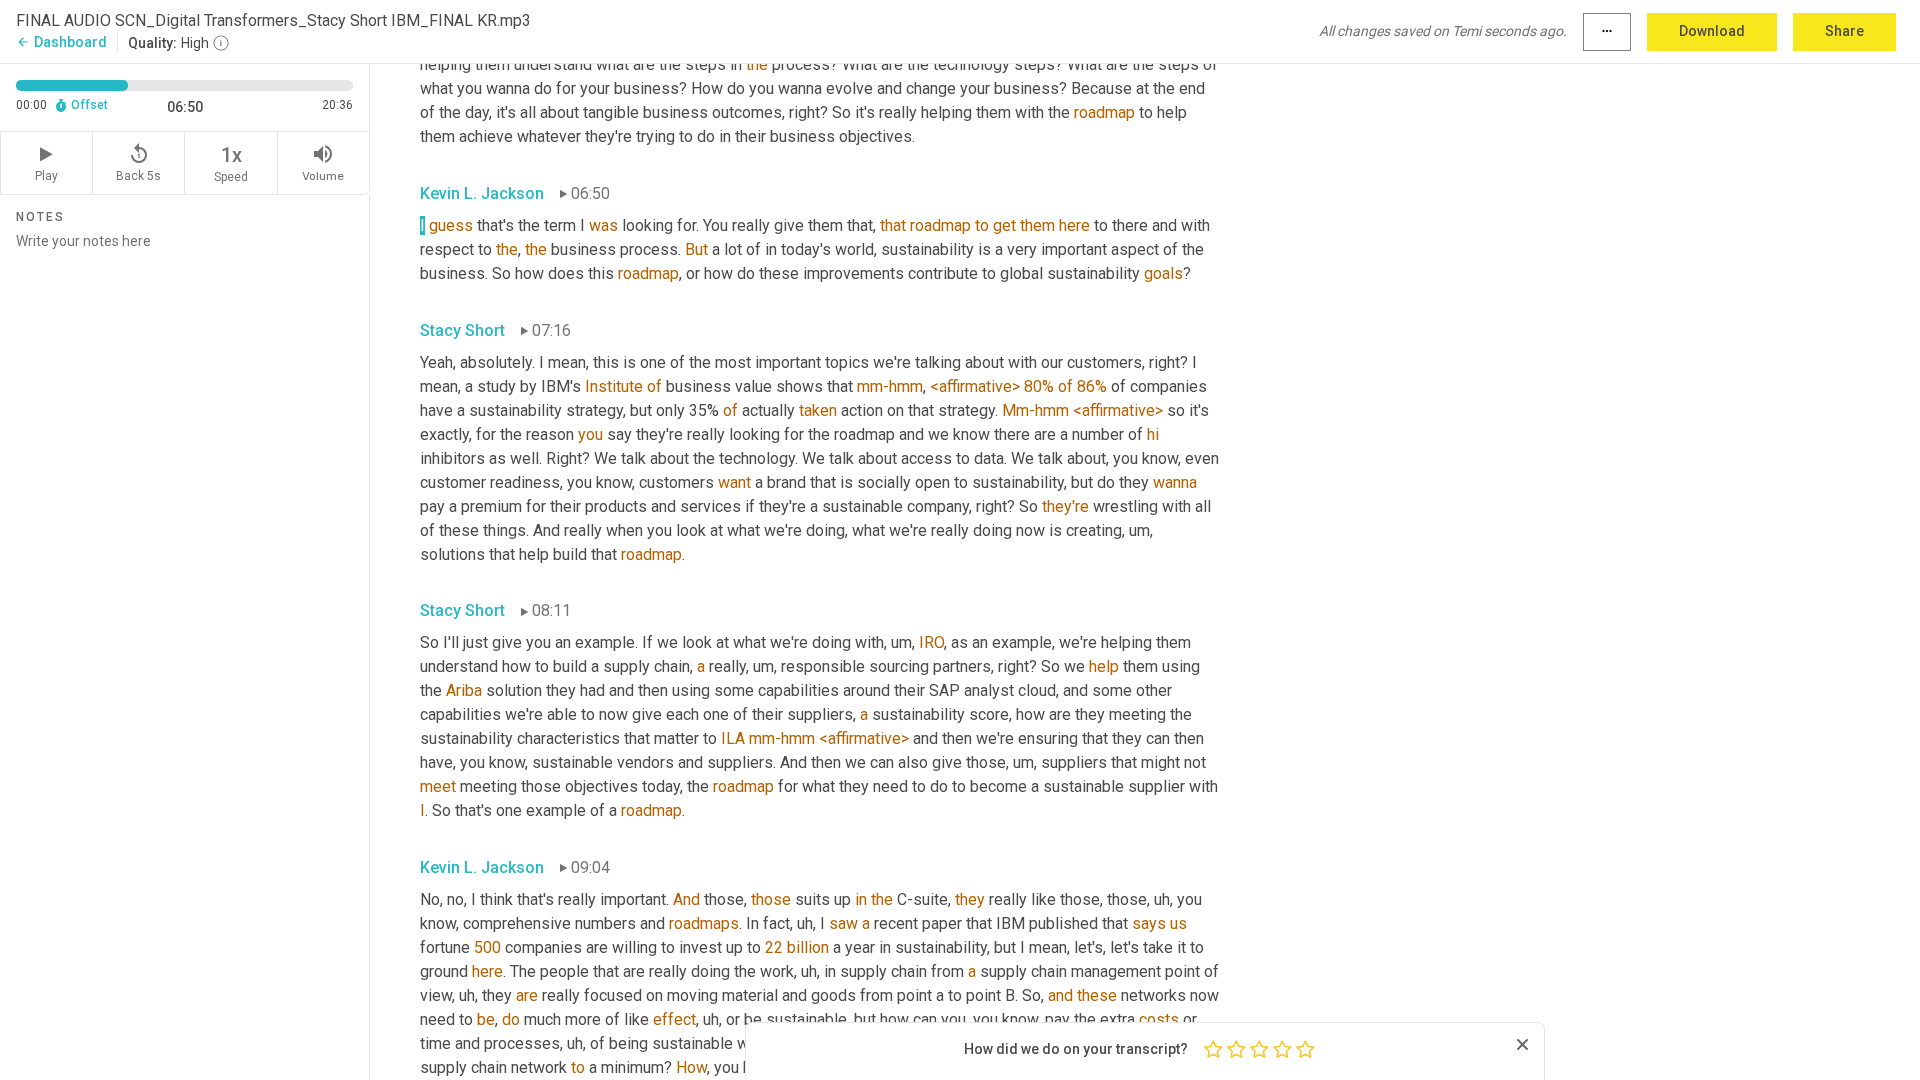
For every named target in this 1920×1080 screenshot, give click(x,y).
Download (1712, 31)
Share (1844, 31)
